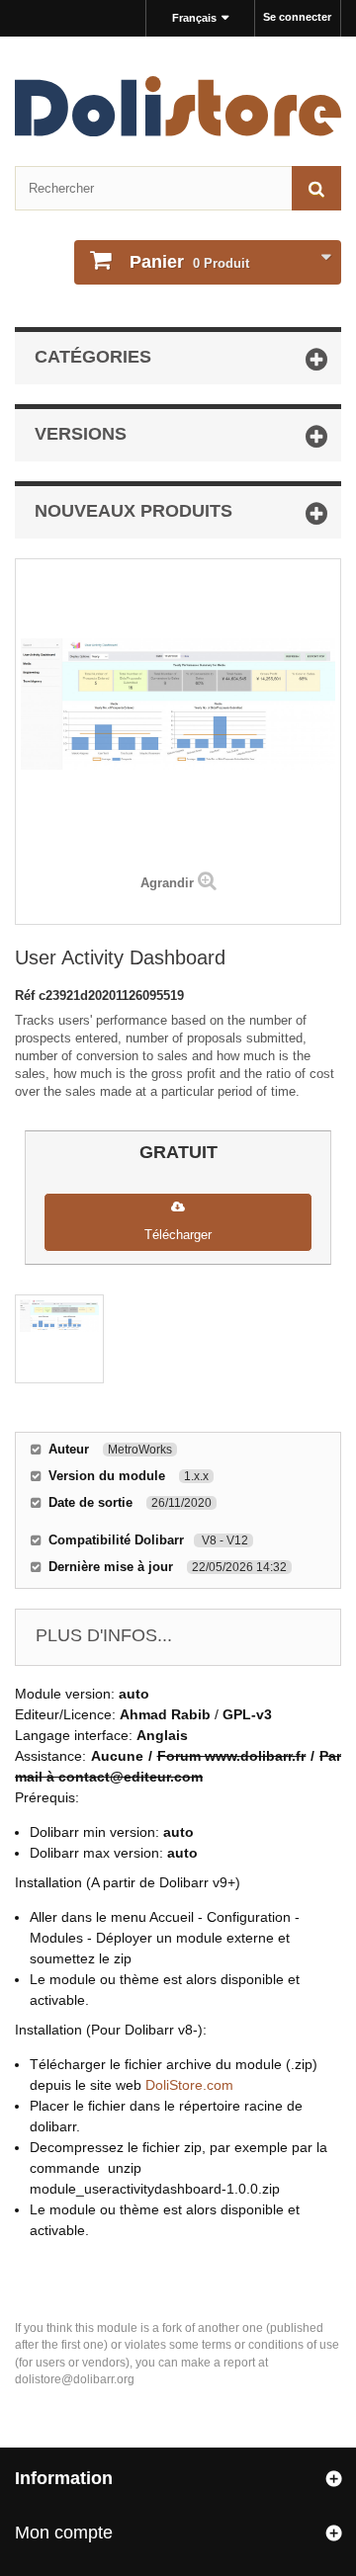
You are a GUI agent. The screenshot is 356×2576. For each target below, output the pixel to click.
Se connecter (297, 17)
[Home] (178, 106)
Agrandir (167, 883)
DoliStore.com (189, 2085)
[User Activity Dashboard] (59, 1339)
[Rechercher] (316, 188)
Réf (27, 996)
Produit (189, 262)
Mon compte (64, 2533)
